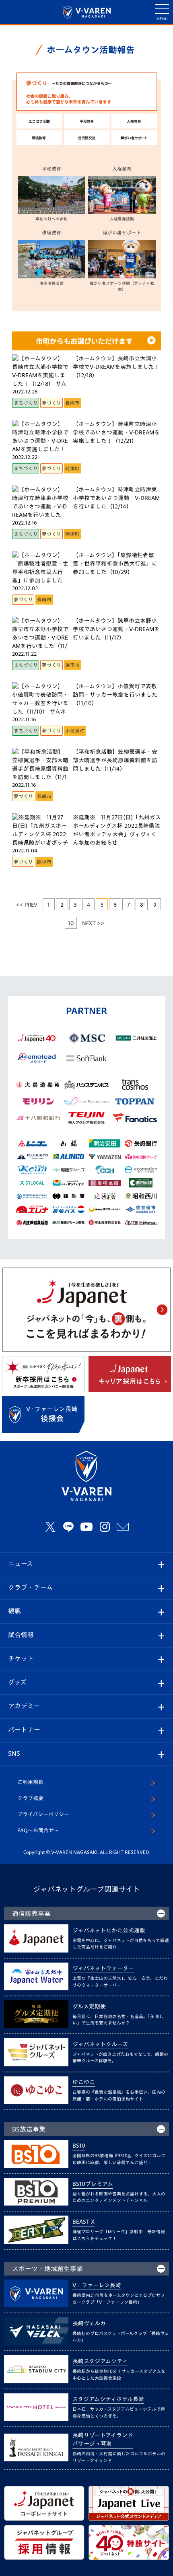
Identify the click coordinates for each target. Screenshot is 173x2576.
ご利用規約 (30, 1782)
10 (71, 923)
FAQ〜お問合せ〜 (38, 1830)
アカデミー (24, 1706)
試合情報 (21, 1635)
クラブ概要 (30, 1798)
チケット (21, 1658)
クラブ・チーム (30, 1587)
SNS (14, 1753)
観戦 (14, 1611)
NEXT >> (93, 923)
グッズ (17, 1682)
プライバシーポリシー (43, 1814)
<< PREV (27, 905)
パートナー (24, 1730)
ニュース (21, 1564)
